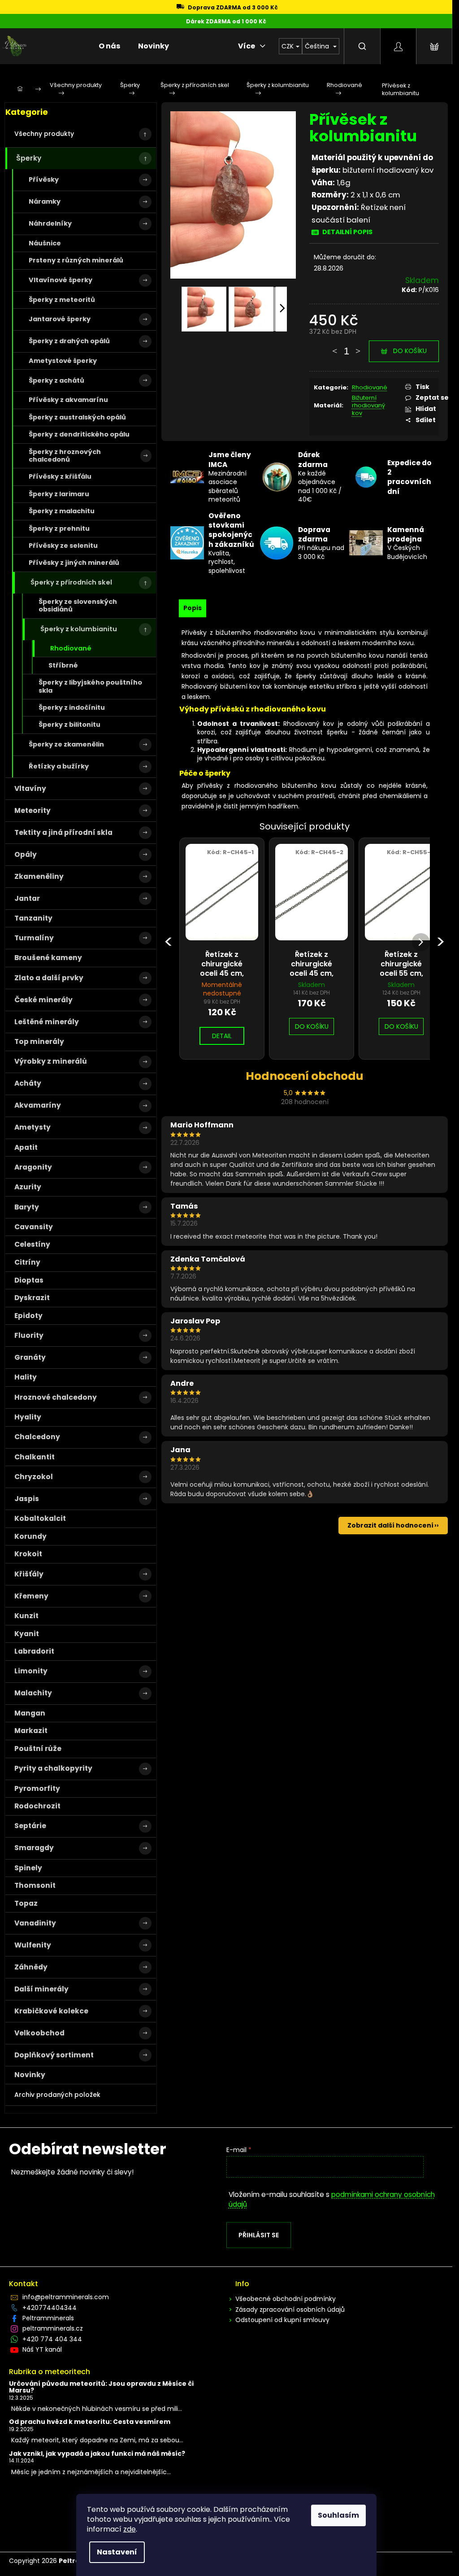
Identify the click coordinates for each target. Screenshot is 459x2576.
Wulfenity (33, 1945)
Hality (26, 1377)
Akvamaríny (38, 1105)
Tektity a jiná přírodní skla (63, 832)
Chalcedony (37, 1437)
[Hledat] (362, 46)
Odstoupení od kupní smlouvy (282, 2320)
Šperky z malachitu (62, 511)
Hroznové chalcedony (56, 1397)
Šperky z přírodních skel (71, 582)
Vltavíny (30, 788)
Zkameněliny (39, 876)
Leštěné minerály (47, 1022)
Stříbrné (63, 665)
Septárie (30, 1826)
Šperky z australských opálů (77, 417)
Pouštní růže (38, 1749)
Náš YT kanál (42, 2349)
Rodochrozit (37, 1806)
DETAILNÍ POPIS (347, 232)
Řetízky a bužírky (59, 766)
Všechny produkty (44, 134)
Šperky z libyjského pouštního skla (90, 686)
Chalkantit (35, 1457)
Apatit (26, 1147)
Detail (222, 1036)
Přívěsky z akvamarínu (68, 400)
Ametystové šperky (63, 361)
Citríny (27, 1262)
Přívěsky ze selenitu (63, 546)
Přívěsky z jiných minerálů (74, 563)
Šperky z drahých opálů (69, 341)
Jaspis (27, 1499)
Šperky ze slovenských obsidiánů (78, 605)
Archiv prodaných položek (57, 2095)
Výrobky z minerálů (51, 1061)
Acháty (28, 1083)
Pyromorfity (37, 1788)
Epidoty (28, 1316)
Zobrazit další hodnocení (390, 1525)
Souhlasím (338, 2515)
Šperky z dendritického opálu (79, 434)
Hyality (28, 1417)
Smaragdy (34, 1848)
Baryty (27, 1207)
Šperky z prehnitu (59, 528)
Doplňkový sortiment (54, 2055)
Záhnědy (31, 1967)
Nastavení (117, 2552)
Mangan (30, 1713)
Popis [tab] (193, 608)
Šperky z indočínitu (72, 707)
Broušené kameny (48, 958)
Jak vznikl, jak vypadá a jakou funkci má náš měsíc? (97, 2454)
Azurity (28, 1187)
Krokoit (28, 1554)
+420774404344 (50, 2308)
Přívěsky (44, 179)
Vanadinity (35, 1923)
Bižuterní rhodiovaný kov (368, 405)
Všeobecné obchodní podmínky (286, 2299)
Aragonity (33, 1167)
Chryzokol (34, 1477)
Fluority (29, 1335)
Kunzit (26, 1616)
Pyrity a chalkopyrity (53, 1768)
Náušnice (45, 243)
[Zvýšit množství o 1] (358, 347)
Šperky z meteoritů (62, 300)
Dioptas (29, 1280)
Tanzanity (33, 918)
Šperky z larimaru (59, 494)
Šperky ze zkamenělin (66, 744)
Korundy (30, 1536)
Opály (26, 854)
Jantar (27, 898)
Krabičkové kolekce (51, 2011)
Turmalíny (34, 938)
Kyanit (27, 1634)
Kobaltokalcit (40, 1518)
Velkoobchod (39, 2033)
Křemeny (31, 1596)
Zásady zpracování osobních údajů (290, 2310)
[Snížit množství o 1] (335, 347)
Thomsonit (35, 1885)
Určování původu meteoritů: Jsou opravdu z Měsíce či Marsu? (101, 2387)
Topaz (26, 1903)
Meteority (32, 810)
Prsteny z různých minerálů (76, 260)
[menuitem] (109, 46)
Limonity (31, 1671)
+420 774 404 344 (52, 2339)
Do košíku (410, 351)
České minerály (43, 1000)
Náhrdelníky (50, 223)
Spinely (28, 1868)
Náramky (45, 201)
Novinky (30, 2075)
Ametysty (32, 1127)
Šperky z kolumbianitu (79, 629)
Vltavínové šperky (61, 280)
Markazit (31, 1731)
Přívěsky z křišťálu (60, 476)
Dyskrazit (32, 1298)
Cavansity (34, 1227)
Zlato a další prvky (49, 978)
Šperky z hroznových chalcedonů (65, 456)
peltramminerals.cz (53, 2328)
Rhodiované (71, 648)
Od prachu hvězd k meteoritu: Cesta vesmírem (90, 2422)
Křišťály (29, 1574)
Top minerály (39, 1041)
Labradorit (34, 1651)
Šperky (29, 158)
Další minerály (41, 1989)
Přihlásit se (259, 2235)
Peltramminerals (48, 2318)
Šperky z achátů (56, 380)
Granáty (30, 1357)
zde (130, 2529)
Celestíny (32, 1244)
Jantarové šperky (60, 319)
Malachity (33, 1693)
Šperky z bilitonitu (69, 725)
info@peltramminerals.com (66, 2297)
